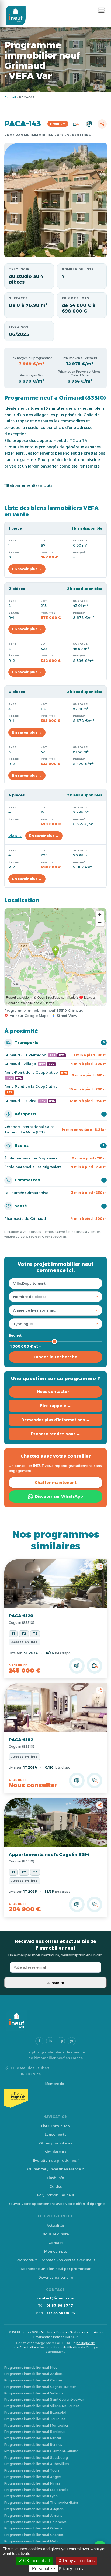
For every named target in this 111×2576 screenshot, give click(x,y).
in (50, 2041)
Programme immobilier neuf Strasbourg (36, 2458)
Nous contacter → (55, 1392)
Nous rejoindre (55, 2234)
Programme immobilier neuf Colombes (35, 2522)
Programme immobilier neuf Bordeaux (35, 2432)
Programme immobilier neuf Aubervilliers (37, 2464)
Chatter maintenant (56, 1483)
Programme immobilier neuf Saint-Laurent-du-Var (44, 2399)
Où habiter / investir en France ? (55, 2169)
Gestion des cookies (85, 2332)
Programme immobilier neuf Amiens (33, 2516)
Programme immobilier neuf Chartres (34, 2535)
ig (61, 2041)
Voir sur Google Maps (29, 1016)
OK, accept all (36, 2561)
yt (72, 2041)
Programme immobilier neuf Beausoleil (35, 2412)
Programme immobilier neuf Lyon (31, 2496)
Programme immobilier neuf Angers (33, 2477)
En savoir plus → (27, 569)
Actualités (56, 2225)
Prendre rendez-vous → (56, 1434)
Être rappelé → (55, 1406)
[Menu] (101, 10)
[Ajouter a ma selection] (95, 1666)
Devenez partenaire (56, 2277)
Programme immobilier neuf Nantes (33, 2438)
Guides (56, 2186)
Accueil (10, 97)
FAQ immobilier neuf (56, 2195)
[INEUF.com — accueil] (16, 16)
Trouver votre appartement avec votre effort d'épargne (55, 2204)
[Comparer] (89, 124)
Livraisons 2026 (55, 2126)
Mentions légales (54, 2332)
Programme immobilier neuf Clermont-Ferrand (41, 2451)
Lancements (55, 2134)
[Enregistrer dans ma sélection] (76, 124)
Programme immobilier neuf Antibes (33, 2374)
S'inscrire (56, 1983)
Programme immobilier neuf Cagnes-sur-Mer (40, 2387)
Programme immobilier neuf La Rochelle (36, 2490)
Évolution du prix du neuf (56, 2160)
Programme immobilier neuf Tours (32, 2470)
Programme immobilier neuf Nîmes (32, 2483)
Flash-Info (55, 2178)
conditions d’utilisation (63, 2347)
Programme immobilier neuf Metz (31, 2541)
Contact (56, 2243)
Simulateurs (55, 2152)
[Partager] (102, 124)
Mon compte (56, 2251)
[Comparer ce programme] (77, 1666)
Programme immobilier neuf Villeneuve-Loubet (42, 2406)
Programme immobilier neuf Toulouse (35, 2419)
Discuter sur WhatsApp (59, 1496)
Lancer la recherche (56, 1357)
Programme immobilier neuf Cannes (33, 2380)
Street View (67, 1016)
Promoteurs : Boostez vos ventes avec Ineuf (56, 2260)
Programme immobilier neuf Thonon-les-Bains (41, 2503)
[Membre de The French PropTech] (55, 2098)
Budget (15, 1335)
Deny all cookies (78, 2561)
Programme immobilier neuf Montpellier (36, 2425)
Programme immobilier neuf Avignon (34, 2509)
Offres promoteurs (56, 2143)
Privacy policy (71, 2569)
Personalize (44, 2569)
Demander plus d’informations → (55, 1420)
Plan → (15, 836)
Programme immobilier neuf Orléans (33, 2528)
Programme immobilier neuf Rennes (33, 2445)
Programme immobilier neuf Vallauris (34, 2393)
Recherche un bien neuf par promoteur (56, 2269)
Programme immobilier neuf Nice (31, 2368)
